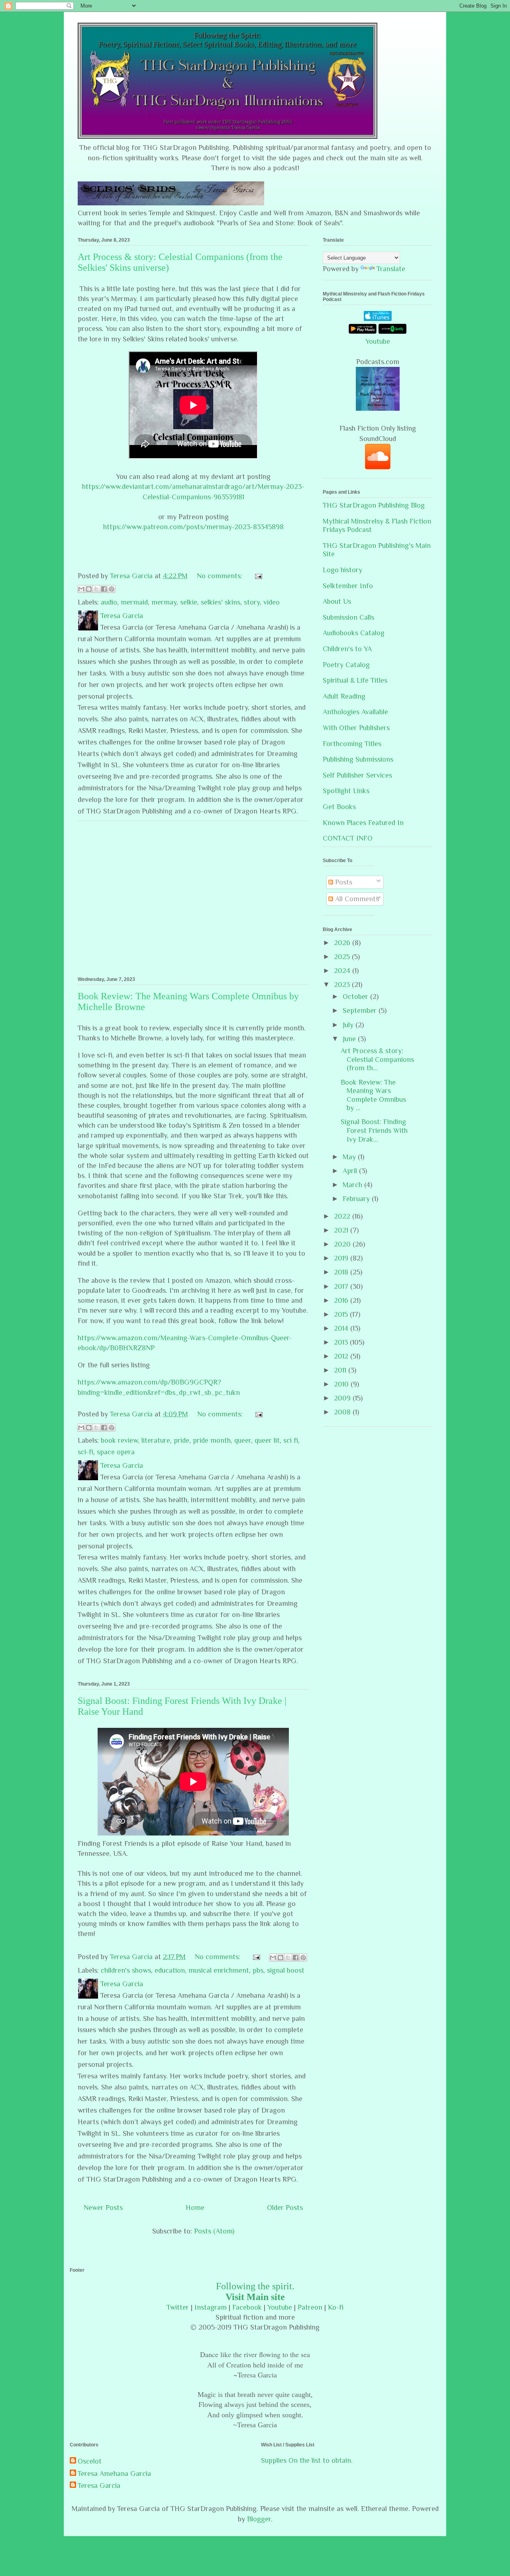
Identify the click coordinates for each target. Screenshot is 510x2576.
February (357, 1199)
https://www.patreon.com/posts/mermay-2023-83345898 (193, 527)
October (356, 997)
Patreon (310, 2307)
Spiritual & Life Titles (355, 680)
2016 (342, 1300)
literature (156, 1440)
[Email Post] (257, 576)
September (361, 1010)
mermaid (134, 602)
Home (195, 2208)
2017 (342, 1286)
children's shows (126, 1970)
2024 (343, 971)
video (272, 602)
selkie (189, 602)
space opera (116, 1452)
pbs (258, 1970)
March (353, 1185)
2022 (343, 1216)
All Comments (356, 899)
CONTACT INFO (348, 838)
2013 (342, 1342)
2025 (343, 957)
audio (109, 602)
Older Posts (285, 2208)
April (351, 1171)
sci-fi (85, 1452)
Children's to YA (347, 649)
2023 (343, 985)
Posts (343, 882)
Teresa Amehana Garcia (114, 2474)
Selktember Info (348, 586)
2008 (343, 1412)
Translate (391, 269)
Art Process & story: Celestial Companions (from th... (377, 1059)
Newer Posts (103, 2208)
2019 (342, 1258)
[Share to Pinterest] (112, 589)
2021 (342, 1230)
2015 (342, 1314)
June (350, 1039)
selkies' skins (221, 602)
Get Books (339, 807)
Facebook (247, 2307)
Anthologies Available (355, 712)
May (350, 1157)
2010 (342, 1384)
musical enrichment (219, 1970)
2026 (343, 943)
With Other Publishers (356, 728)
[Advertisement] (193, 897)
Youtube (378, 341)
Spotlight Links (346, 791)
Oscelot (90, 2461)
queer (243, 1440)
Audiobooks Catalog (354, 633)
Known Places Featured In (363, 823)
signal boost (286, 1970)
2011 (341, 1370)
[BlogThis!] (89, 589)
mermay (164, 602)
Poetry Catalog (346, 665)
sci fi (291, 1440)
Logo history (342, 570)
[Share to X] (96, 589)
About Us (337, 601)
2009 (343, 1398)
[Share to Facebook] (104, 589)
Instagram (211, 2307)
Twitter (178, 2307)
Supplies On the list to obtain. (307, 2460)
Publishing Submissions (358, 759)
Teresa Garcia (99, 2485)
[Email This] (81, 589)
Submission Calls (348, 617)
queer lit (267, 1440)
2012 (342, 1356)
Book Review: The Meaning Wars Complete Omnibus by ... (373, 1095)
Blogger (259, 2519)
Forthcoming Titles (352, 744)
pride (181, 1440)
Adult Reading (344, 696)
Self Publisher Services (357, 775)
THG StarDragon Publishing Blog (374, 505)
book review (119, 1440)
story (252, 602)
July (349, 1025)
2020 (343, 1244)
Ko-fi (336, 2307)
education (170, 1970)
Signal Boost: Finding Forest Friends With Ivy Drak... (374, 1130)
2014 (342, 1328)
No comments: (221, 576)
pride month (212, 1440)
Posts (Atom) (214, 2231)
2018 (342, 1272)
